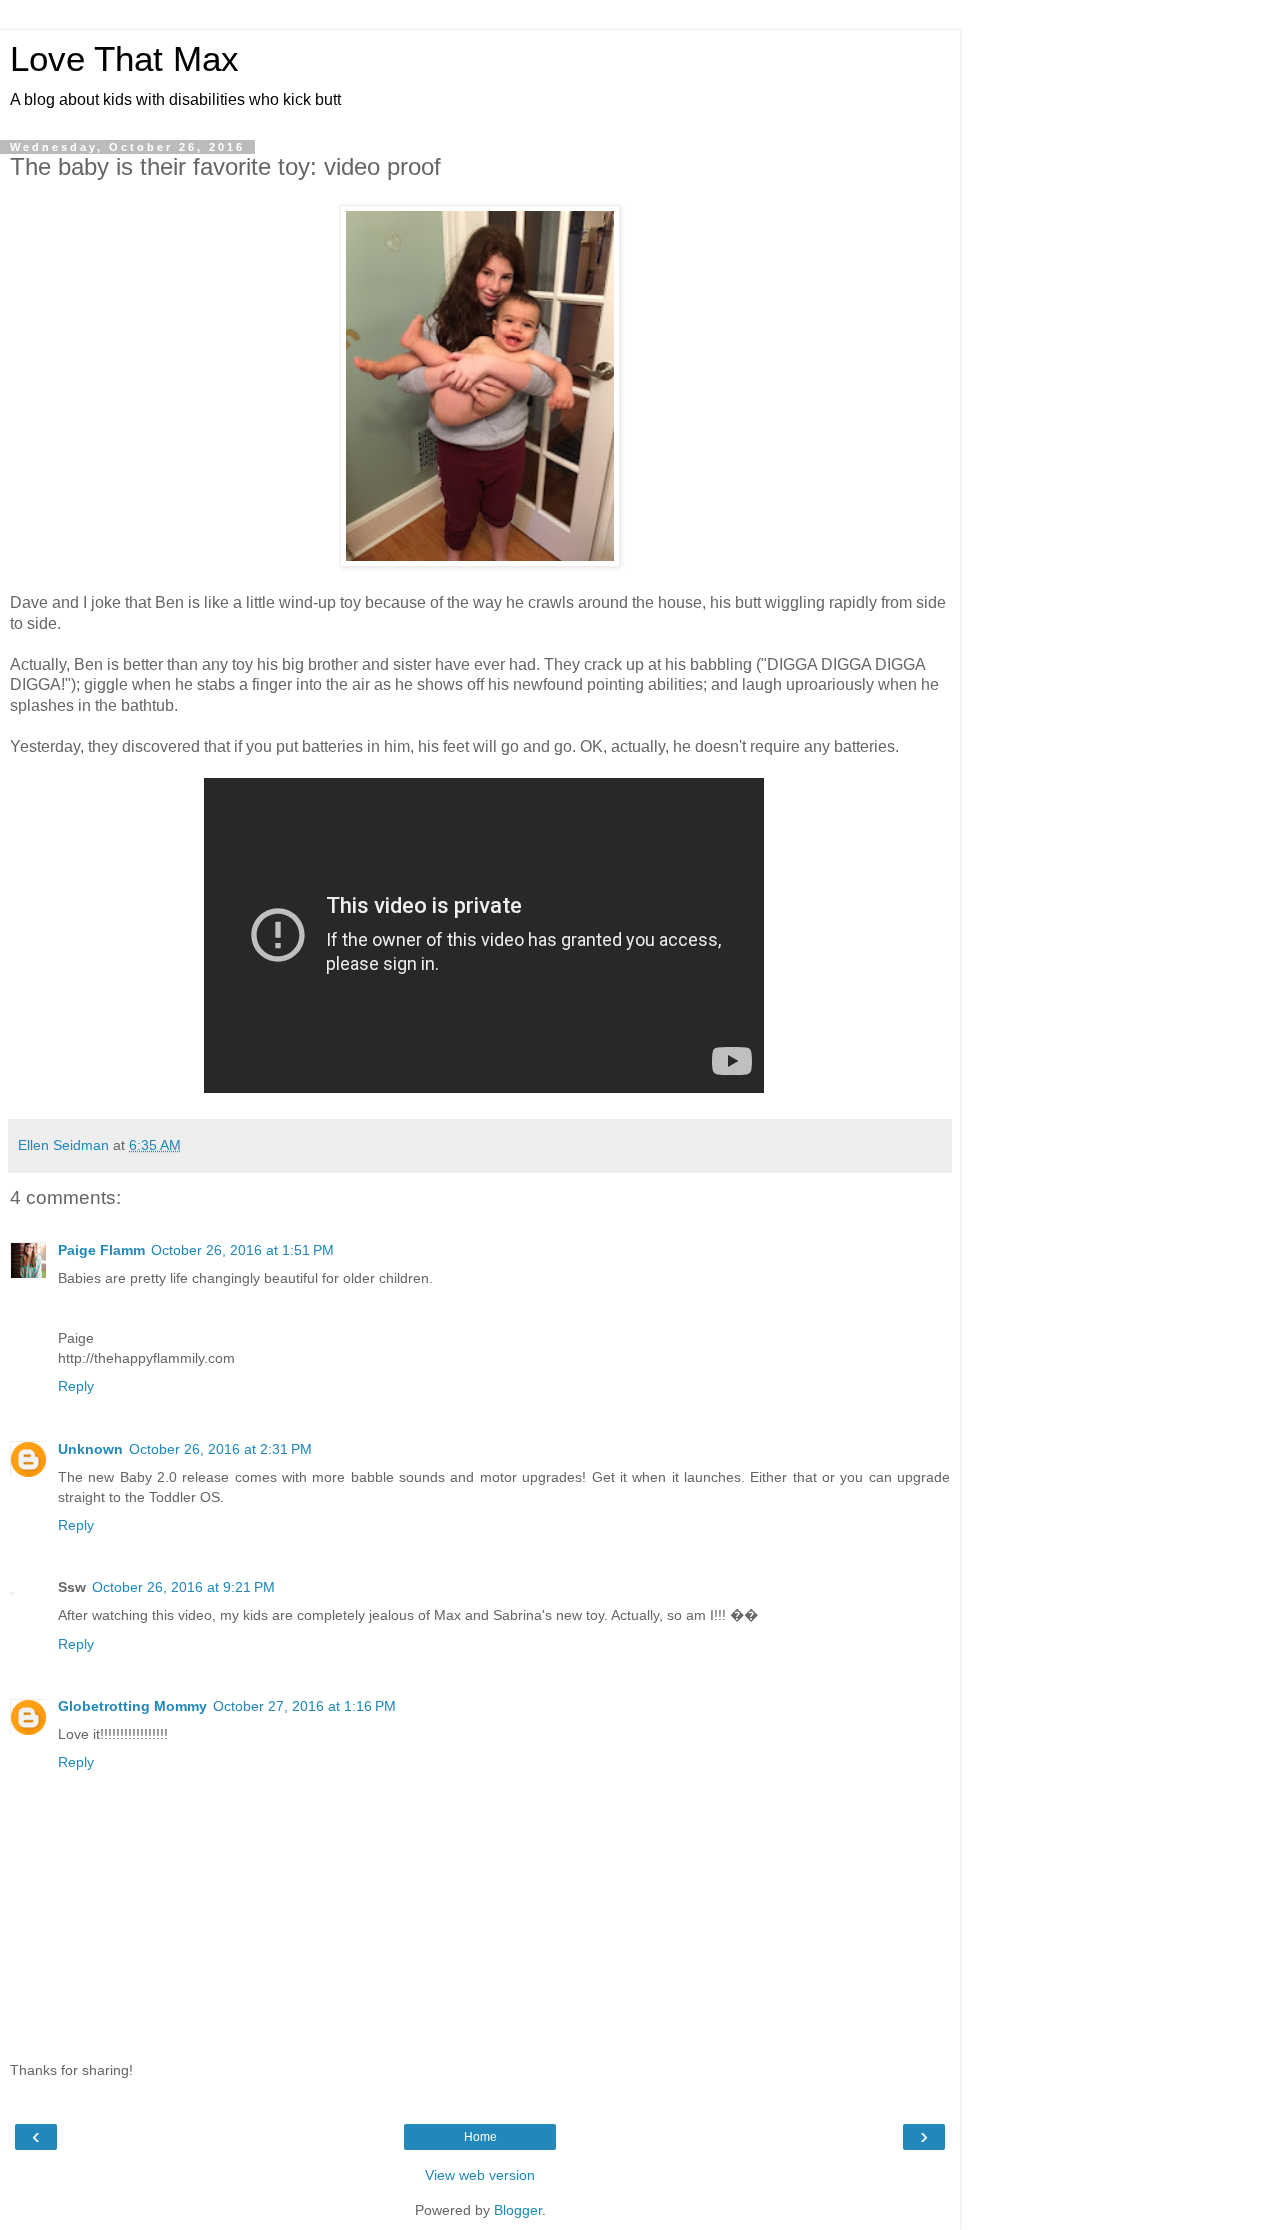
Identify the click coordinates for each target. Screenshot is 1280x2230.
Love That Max (124, 59)
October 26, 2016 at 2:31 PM (220, 1449)
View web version (480, 2175)
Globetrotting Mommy (132, 1706)
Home (480, 2137)
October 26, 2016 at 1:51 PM (242, 1250)
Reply (76, 1386)
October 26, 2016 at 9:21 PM (183, 1587)
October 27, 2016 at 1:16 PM (304, 1706)
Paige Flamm (101, 1250)
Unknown (90, 1449)
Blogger (518, 2210)
